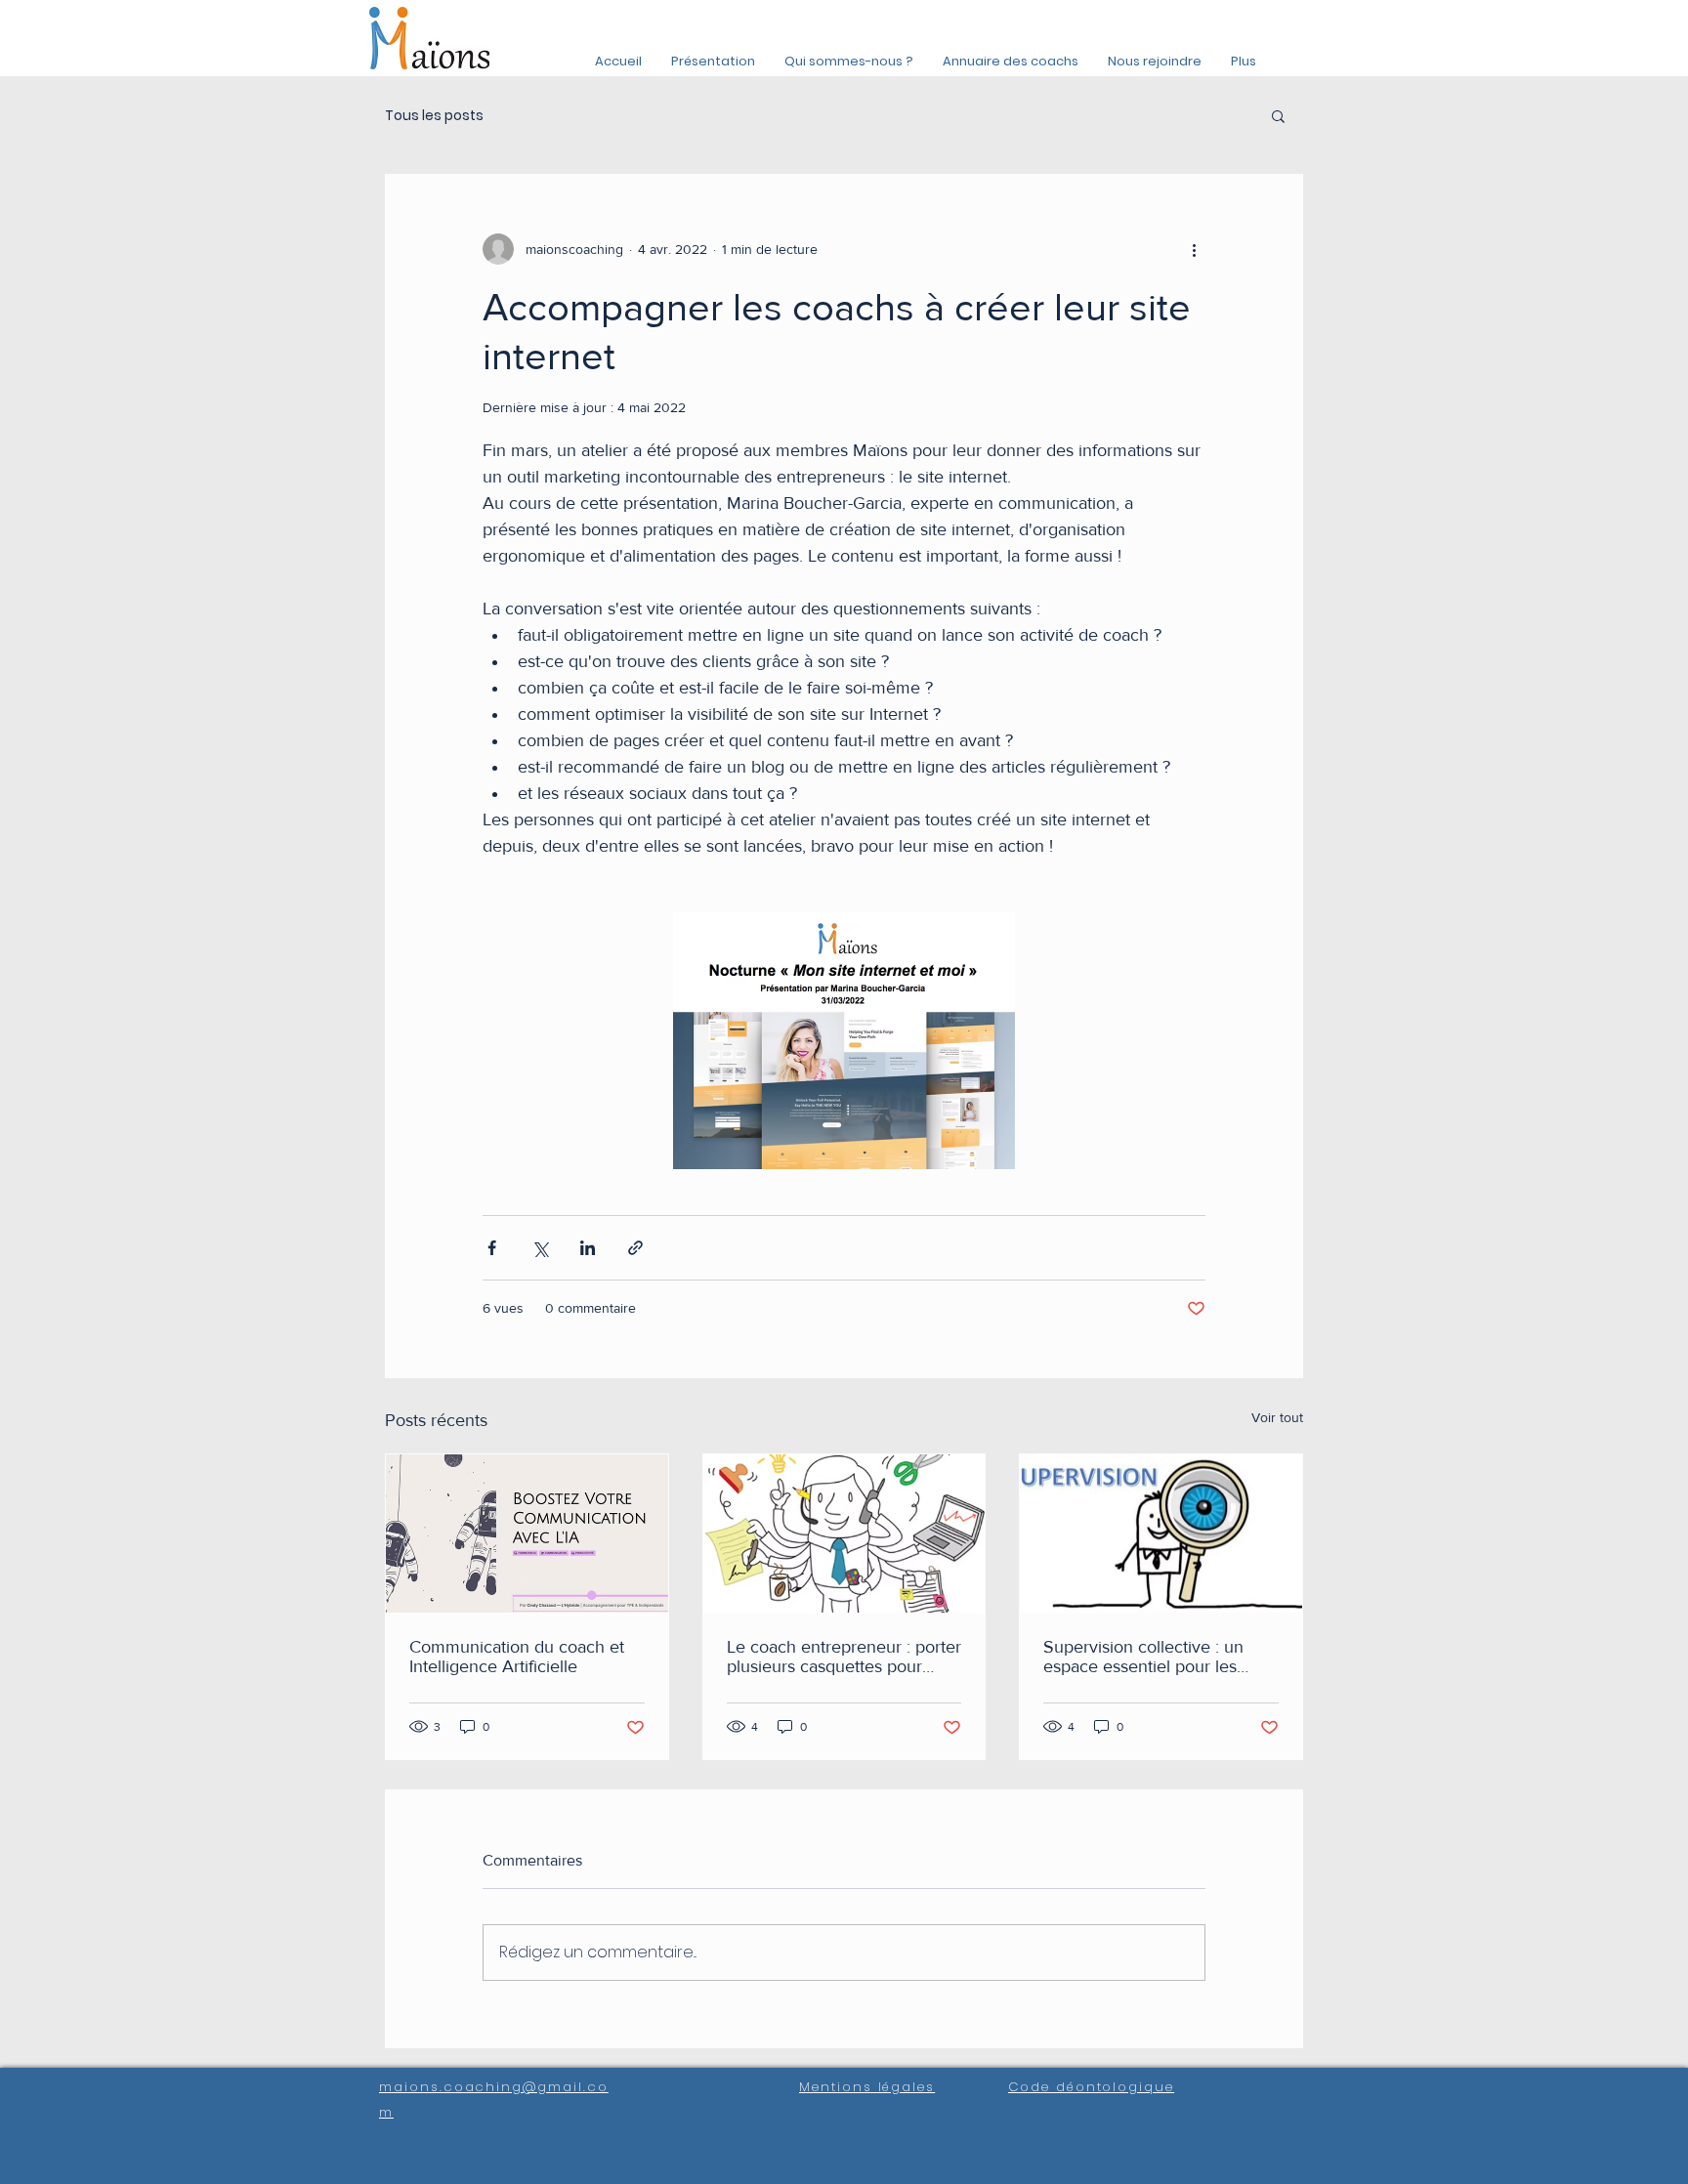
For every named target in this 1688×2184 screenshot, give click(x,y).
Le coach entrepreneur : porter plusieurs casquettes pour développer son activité (844, 1657)
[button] (1278, 115)
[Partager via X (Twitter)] (540, 1248)
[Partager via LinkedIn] (588, 1248)
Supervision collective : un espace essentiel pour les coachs (1143, 1657)
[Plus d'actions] (1194, 249)
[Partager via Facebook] (492, 1248)
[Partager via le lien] (635, 1248)
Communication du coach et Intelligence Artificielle (517, 1657)
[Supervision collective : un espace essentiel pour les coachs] (1161, 1533)
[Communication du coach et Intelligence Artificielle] (527, 1533)
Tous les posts (434, 116)
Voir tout (1277, 1417)
